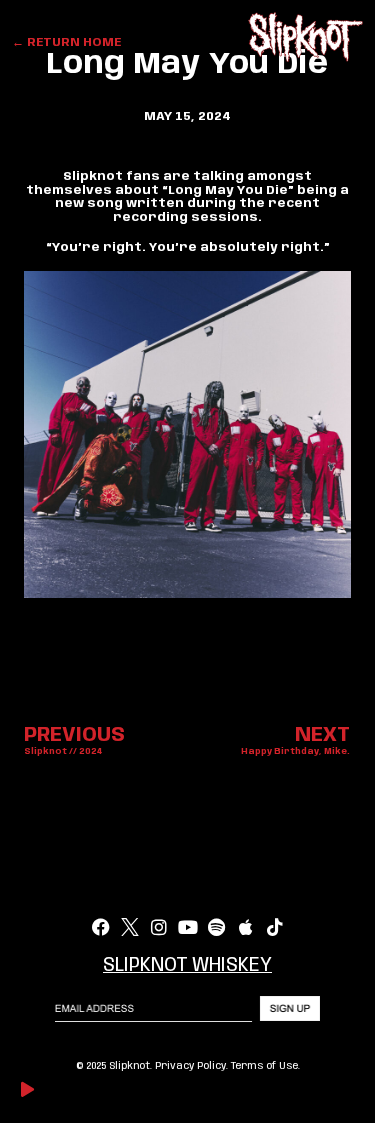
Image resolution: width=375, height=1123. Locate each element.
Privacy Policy (190, 1066)
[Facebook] (101, 927)
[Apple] (246, 927)
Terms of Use (264, 1066)
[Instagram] (159, 927)
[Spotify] (217, 927)
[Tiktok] (275, 927)
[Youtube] (188, 927)
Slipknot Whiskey (187, 966)
